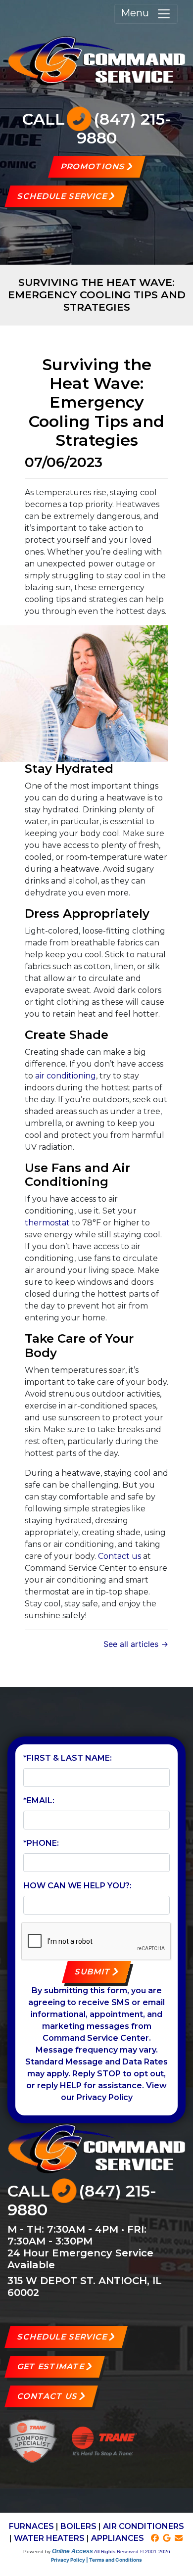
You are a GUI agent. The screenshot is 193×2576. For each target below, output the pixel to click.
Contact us (120, 1556)
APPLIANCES (118, 2538)
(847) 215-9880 (124, 128)
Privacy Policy (105, 2097)
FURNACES (31, 2526)
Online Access (72, 2551)
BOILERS (78, 2526)
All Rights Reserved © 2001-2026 (132, 2552)
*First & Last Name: (68, 1758)
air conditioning (66, 1076)
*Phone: (41, 1843)
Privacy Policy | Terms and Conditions (96, 2560)
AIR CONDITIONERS (144, 2526)
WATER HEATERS (49, 2538)
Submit (93, 1972)
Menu (139, 13)
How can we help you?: (77, 1886)
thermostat (47, 1223)
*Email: (39, 1801)
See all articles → (136, 1644)
